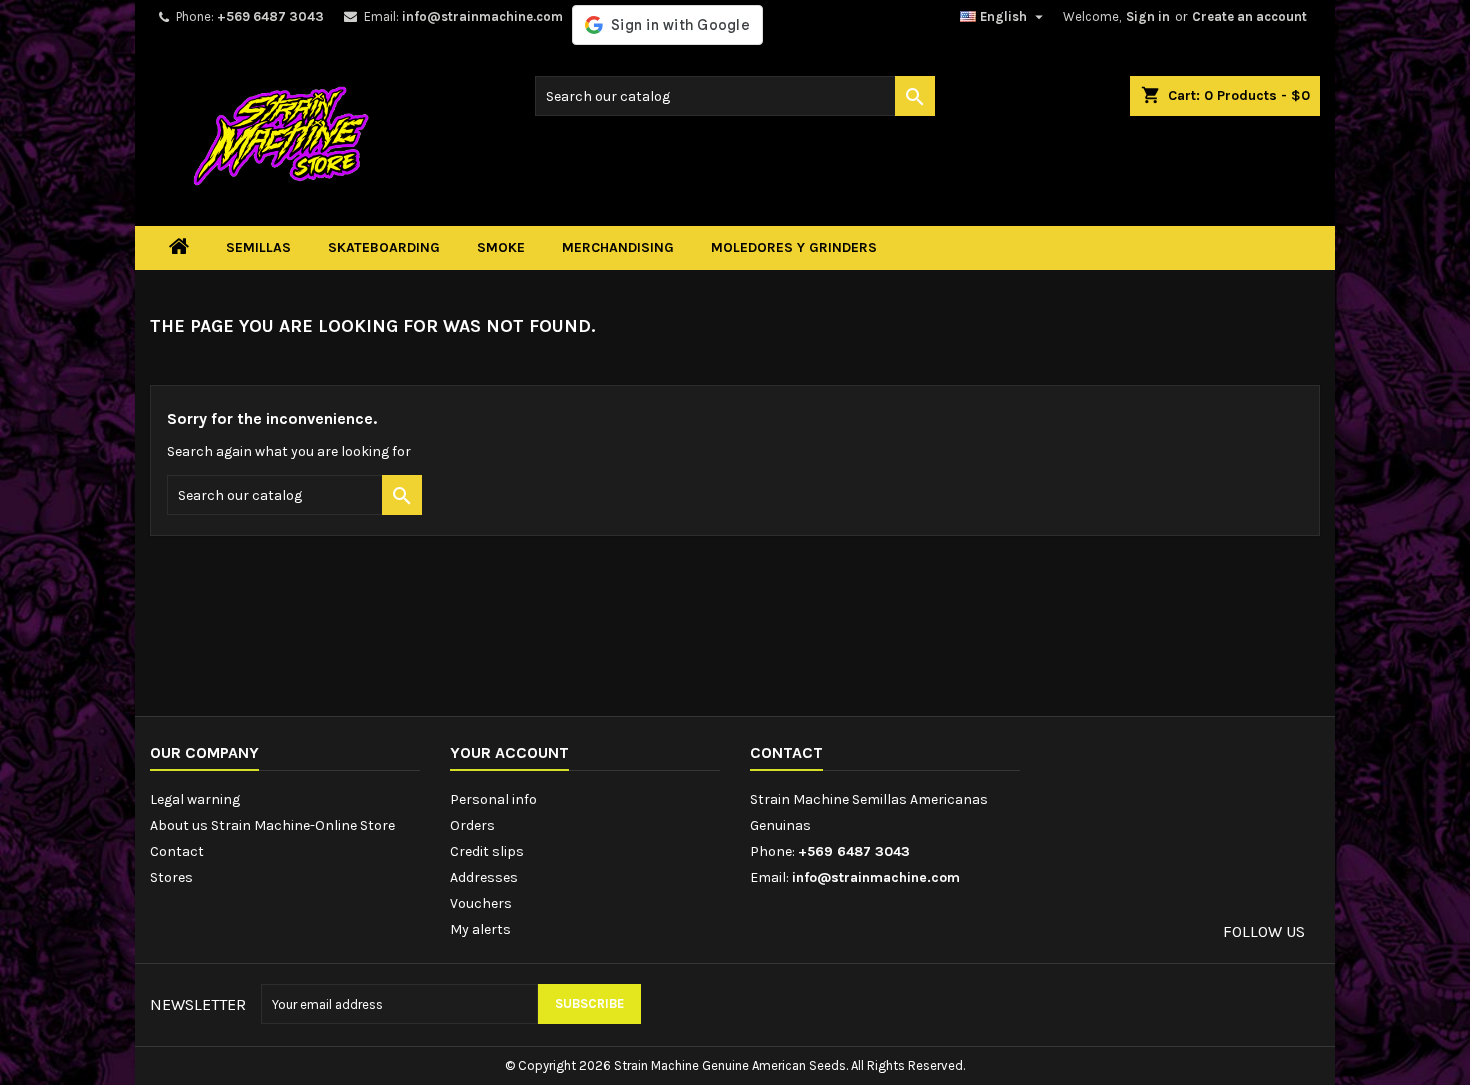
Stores (171, 877)
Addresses (484, 877)
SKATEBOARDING (384, 247)
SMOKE (501, 247)
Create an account (1249, 16)
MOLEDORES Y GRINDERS (794, 247)
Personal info (493, 799)
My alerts (480, 929)
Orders (472, 825)
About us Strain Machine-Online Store (272, 825)
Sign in (1148, 16)
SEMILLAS (258, 247)
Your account (509, 752)
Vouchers (481, 903)
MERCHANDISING (618, 247)
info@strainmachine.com (482, 16)
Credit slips (487, 851)
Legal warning (195, 799)
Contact (177, 851)
